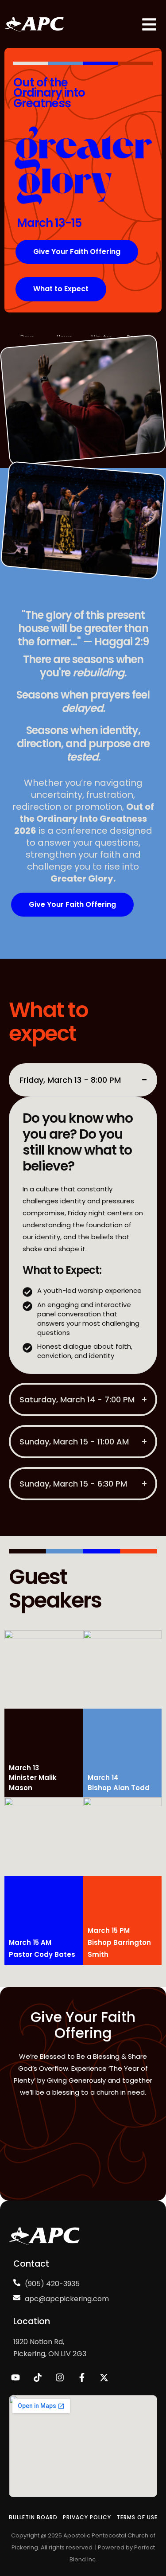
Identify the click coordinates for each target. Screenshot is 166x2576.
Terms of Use (137, 2517)
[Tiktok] (38, 2377)
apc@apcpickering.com (67, 2299)
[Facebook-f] (82, 2377)
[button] (77, 252)
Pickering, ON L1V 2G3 (50, 2354)
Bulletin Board (33, 2517)
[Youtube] (15, 2377)
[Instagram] (60, 2377)
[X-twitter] (104, 2377)
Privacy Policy (87, 2517)
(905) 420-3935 (52, 2284)
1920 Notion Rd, (39, 2342)
